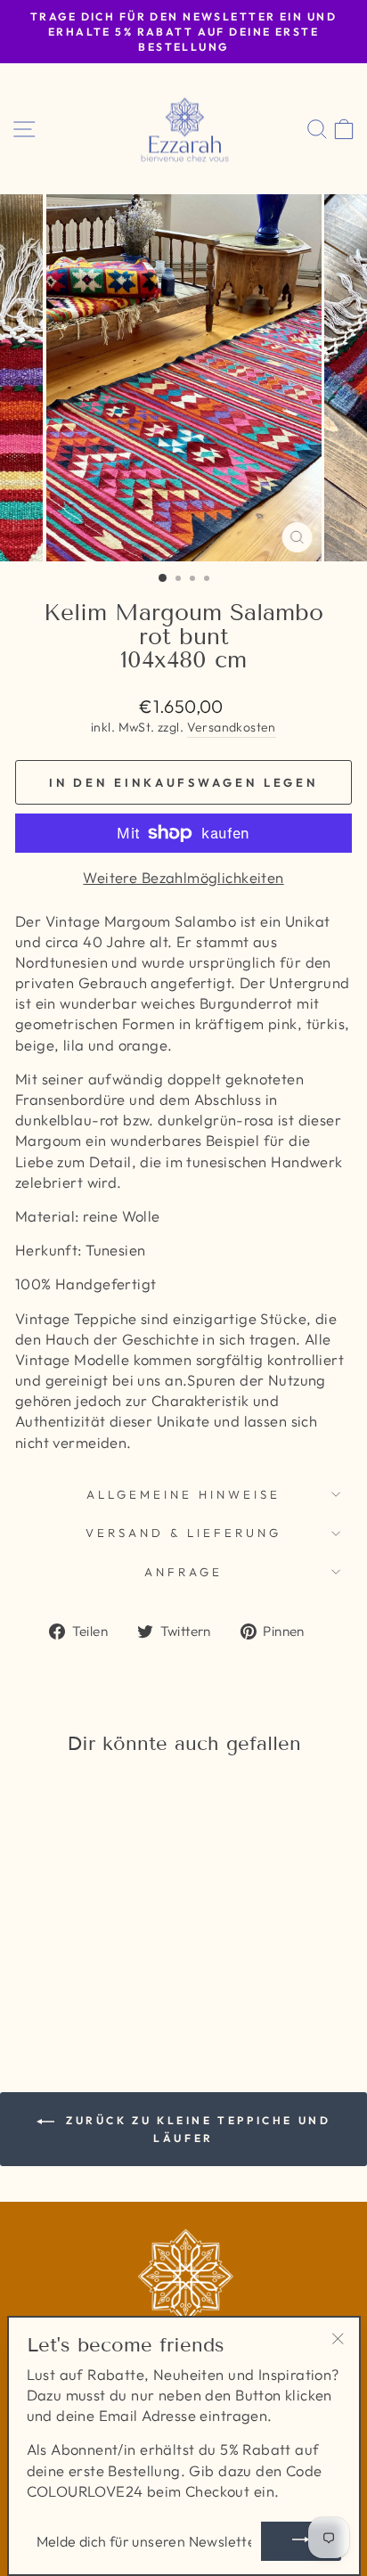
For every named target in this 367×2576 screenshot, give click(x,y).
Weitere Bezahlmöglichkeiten (183, 877)
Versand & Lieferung (183, 1533)
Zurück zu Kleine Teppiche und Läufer (196, 2129)
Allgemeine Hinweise (183, 1494)
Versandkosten (232, 727)
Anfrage (183, 1572)
